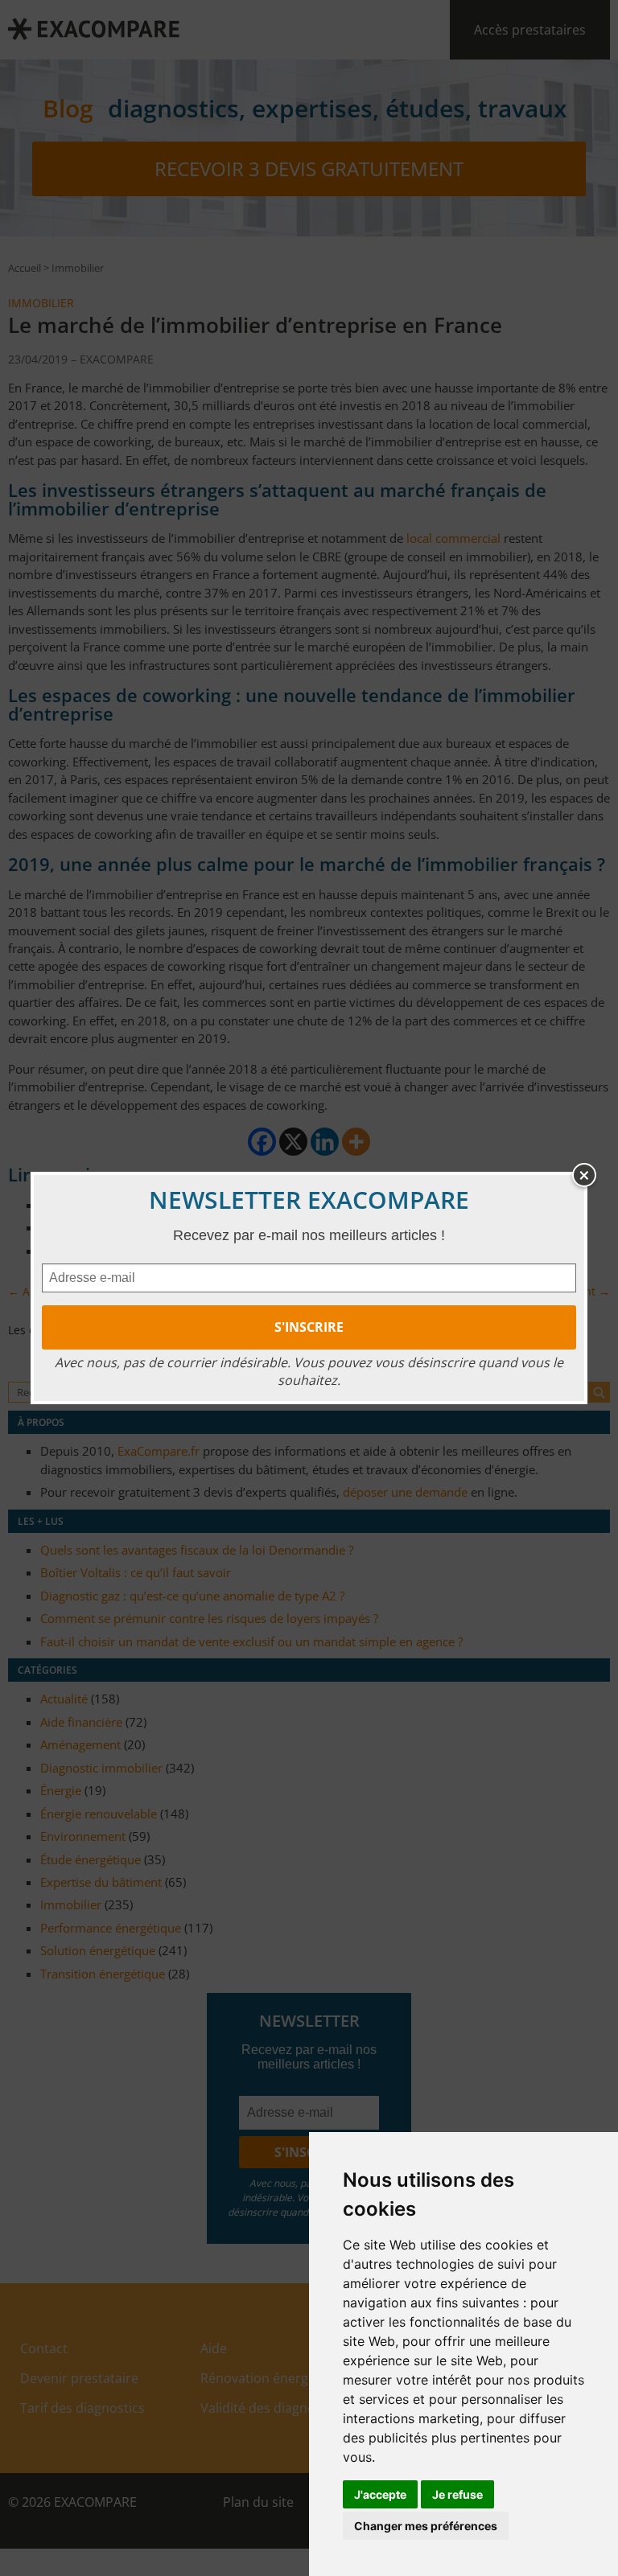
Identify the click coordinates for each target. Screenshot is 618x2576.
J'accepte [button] (380, 2494)
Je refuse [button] (457, 2494)
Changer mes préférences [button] (426, 2526)
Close (584, 1175)
